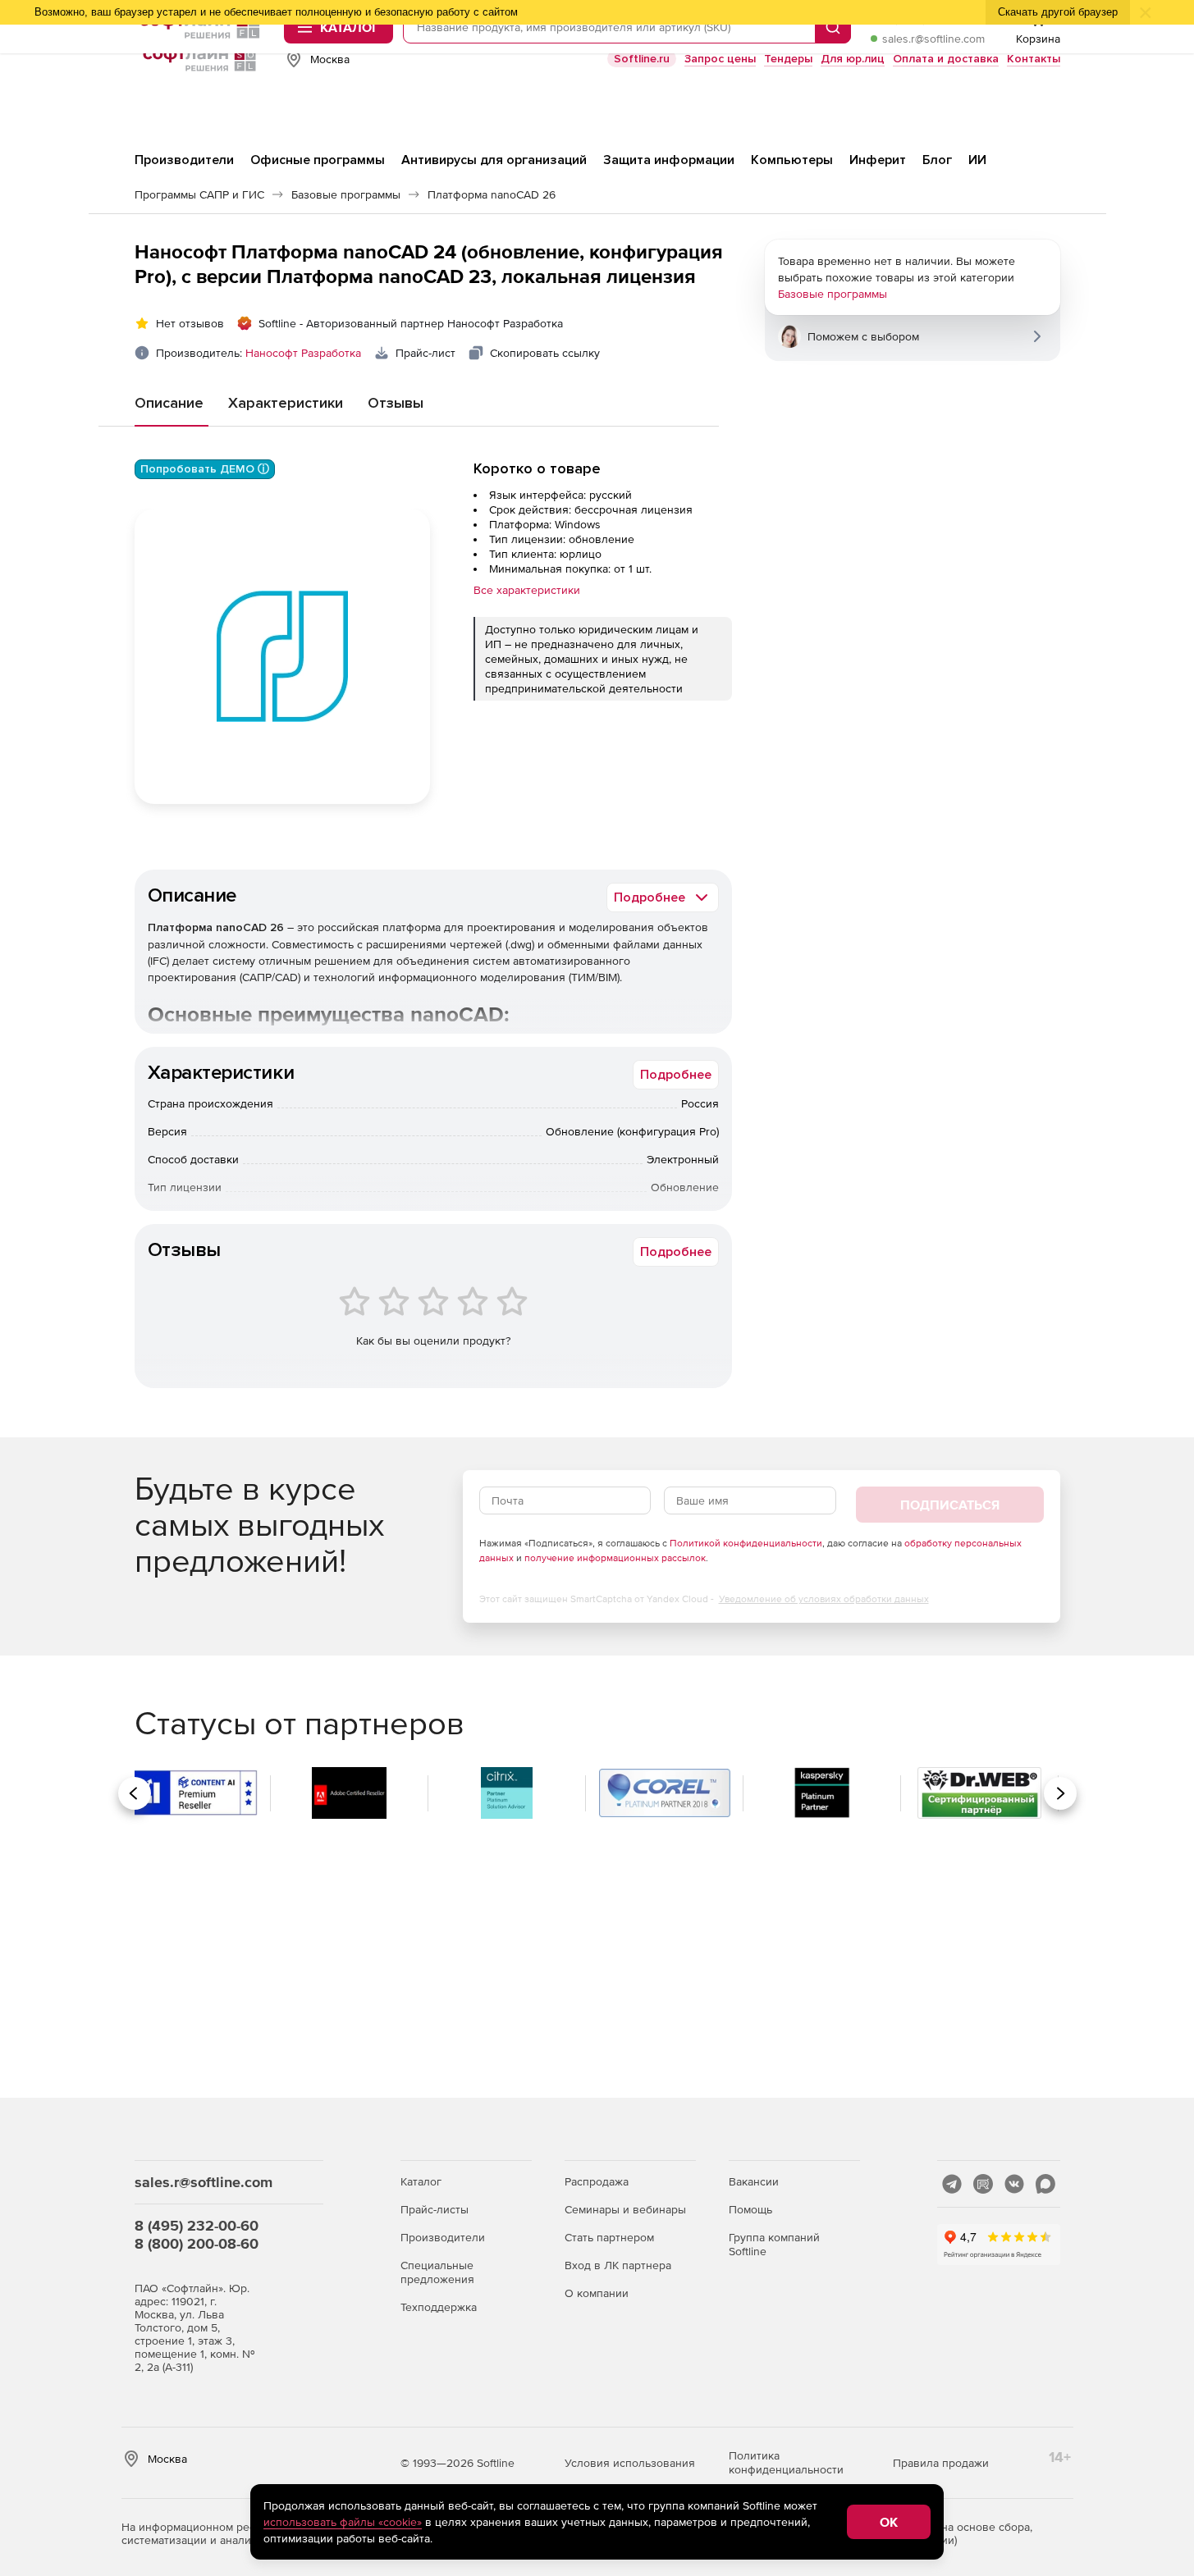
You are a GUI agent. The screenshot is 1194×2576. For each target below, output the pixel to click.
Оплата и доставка (946, 59)
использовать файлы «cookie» (343, 2522)
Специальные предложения (437, 2272)
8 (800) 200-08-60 (197, 2243)
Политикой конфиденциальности (746, 1543)
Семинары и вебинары (625, 2209)
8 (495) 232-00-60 (197, 2225)
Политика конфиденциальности (786, 2462)
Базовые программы (833, 294)
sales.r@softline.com (933, 39)
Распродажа (597, 2181)
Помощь (750, 2209)
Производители (443, 2237)
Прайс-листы (435, 2209)
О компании (597, 2293)
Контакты (1034, 59)
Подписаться (950, 1505)
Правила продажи (941, 2463)
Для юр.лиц (853, 59)
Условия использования (630, 2463)
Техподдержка (439, 2307)
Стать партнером (609, 2237)
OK (889, 2522)
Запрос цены (720, 59)
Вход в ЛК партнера (618, 2265)
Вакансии (754, 2181)
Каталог (421, 2181)
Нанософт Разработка (303, 353)
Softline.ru (642, 59)
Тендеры (788, 59)
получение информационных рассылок (615, 1558)
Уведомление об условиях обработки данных (824, 1599)
